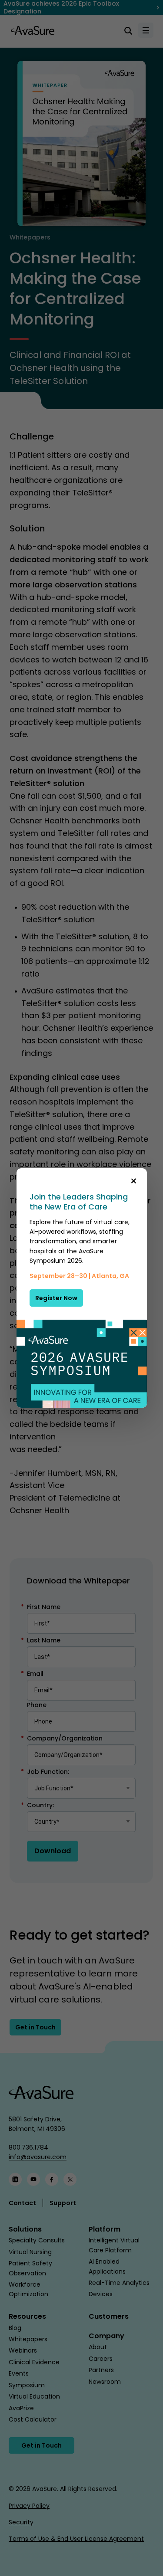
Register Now (56, 1298)
